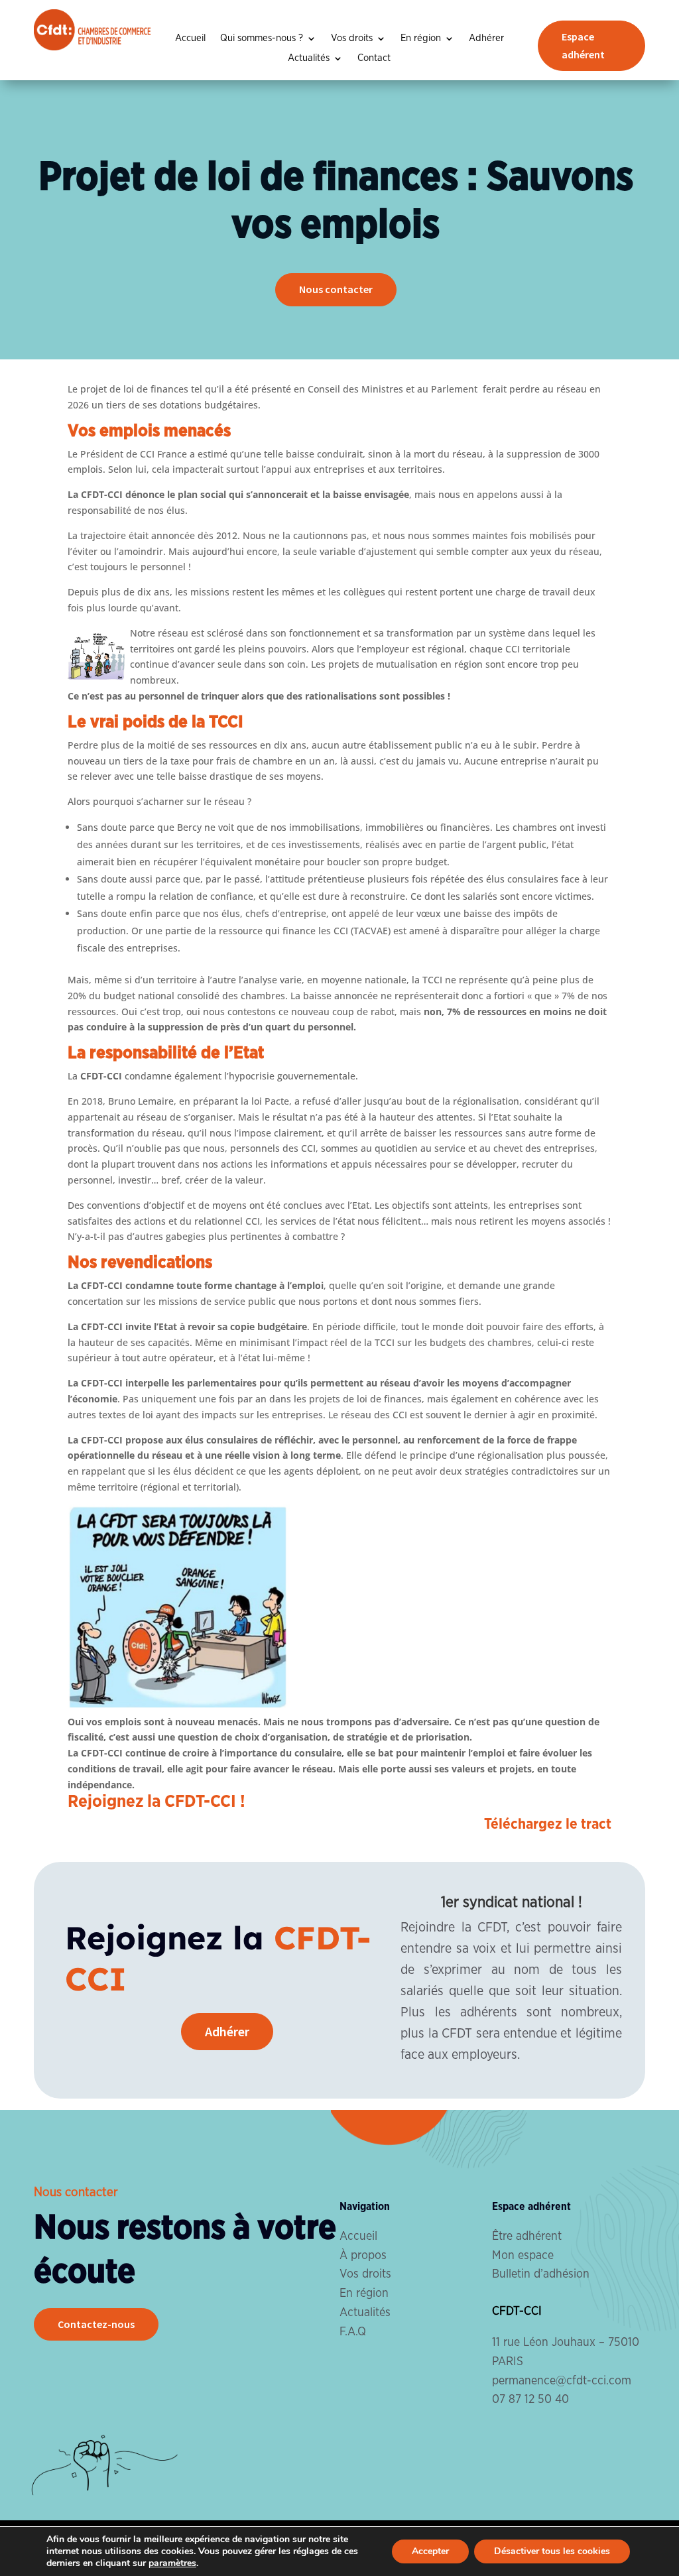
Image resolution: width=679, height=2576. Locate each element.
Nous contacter (336, 289)
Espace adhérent (583, 45)
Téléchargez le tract (548, 1824)
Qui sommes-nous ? (262, 38)
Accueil (190, 38)
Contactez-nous (96, 2324)
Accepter (430, 2551)
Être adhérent (527, 2237)
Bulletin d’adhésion (541, 2274)
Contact (374, 58)
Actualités (309, 58)
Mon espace (523, 2256)
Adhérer (486, 38)
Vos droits (352, 38)
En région (421, 38)
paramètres (172, 2563)
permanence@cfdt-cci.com (562, 2381)
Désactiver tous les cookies (552, 2551)
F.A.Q (353, 2332)
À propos (363, 2256)
